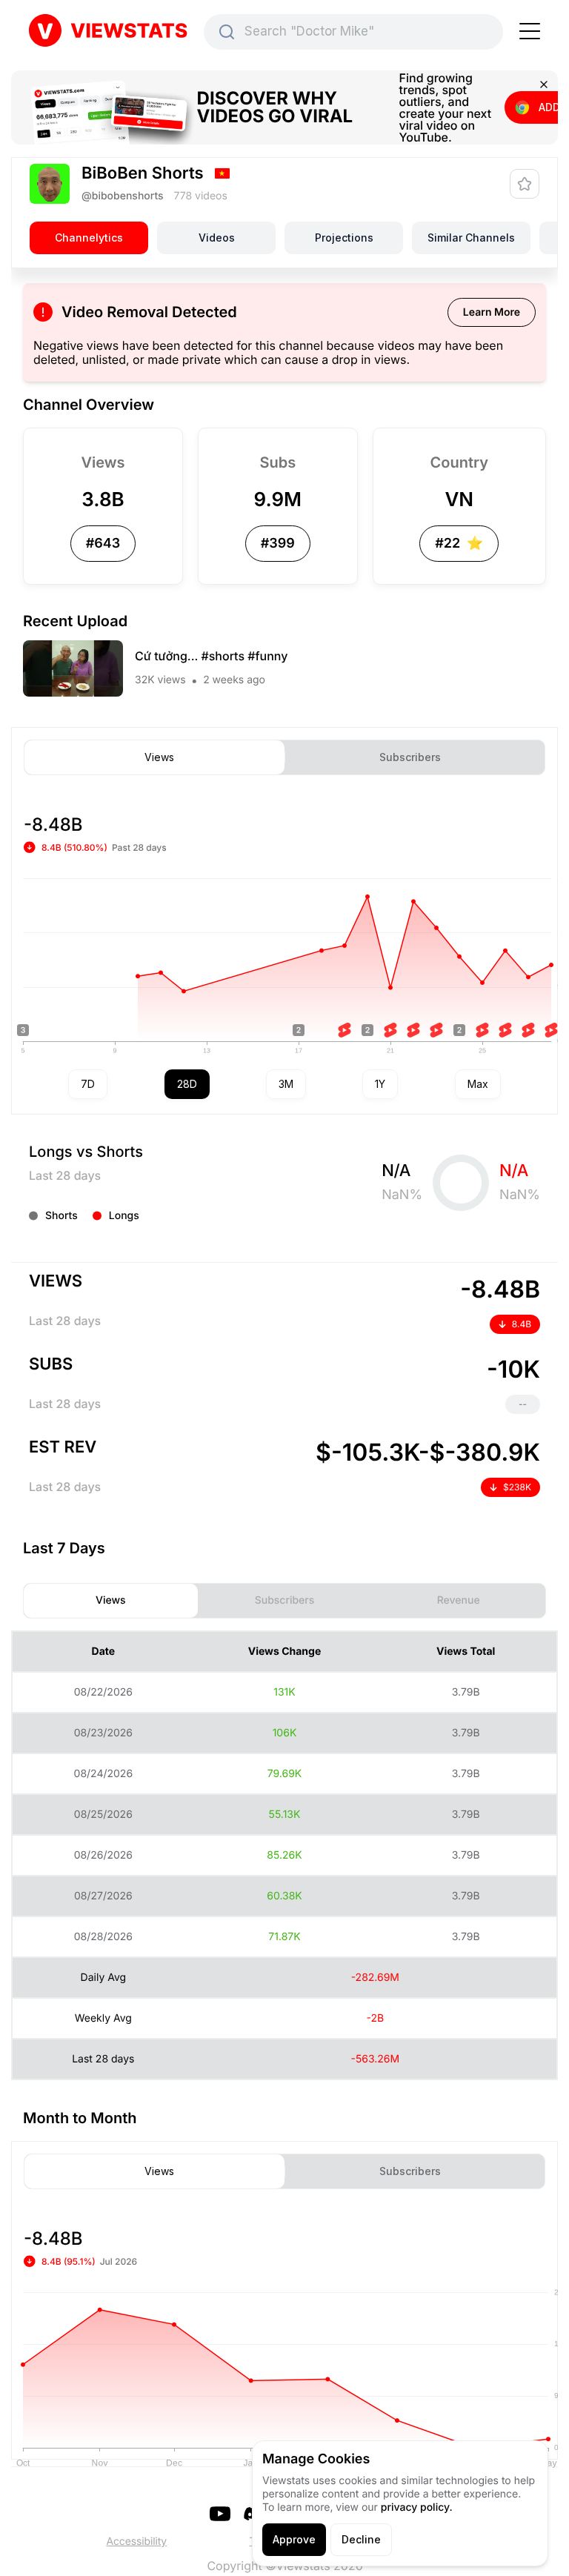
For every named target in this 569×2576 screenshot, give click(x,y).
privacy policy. (417, 2507)
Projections (344, 238)
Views (159, 757)
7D (88, 1084)
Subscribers (410, 757)
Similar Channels (471, 238)
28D (187, 1084)
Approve (294, 2539)
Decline (361, 2539)
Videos (217, 238)
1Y (380, 1084)
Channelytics (89, 238)
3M (286, 1084)
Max (478, 1084)
